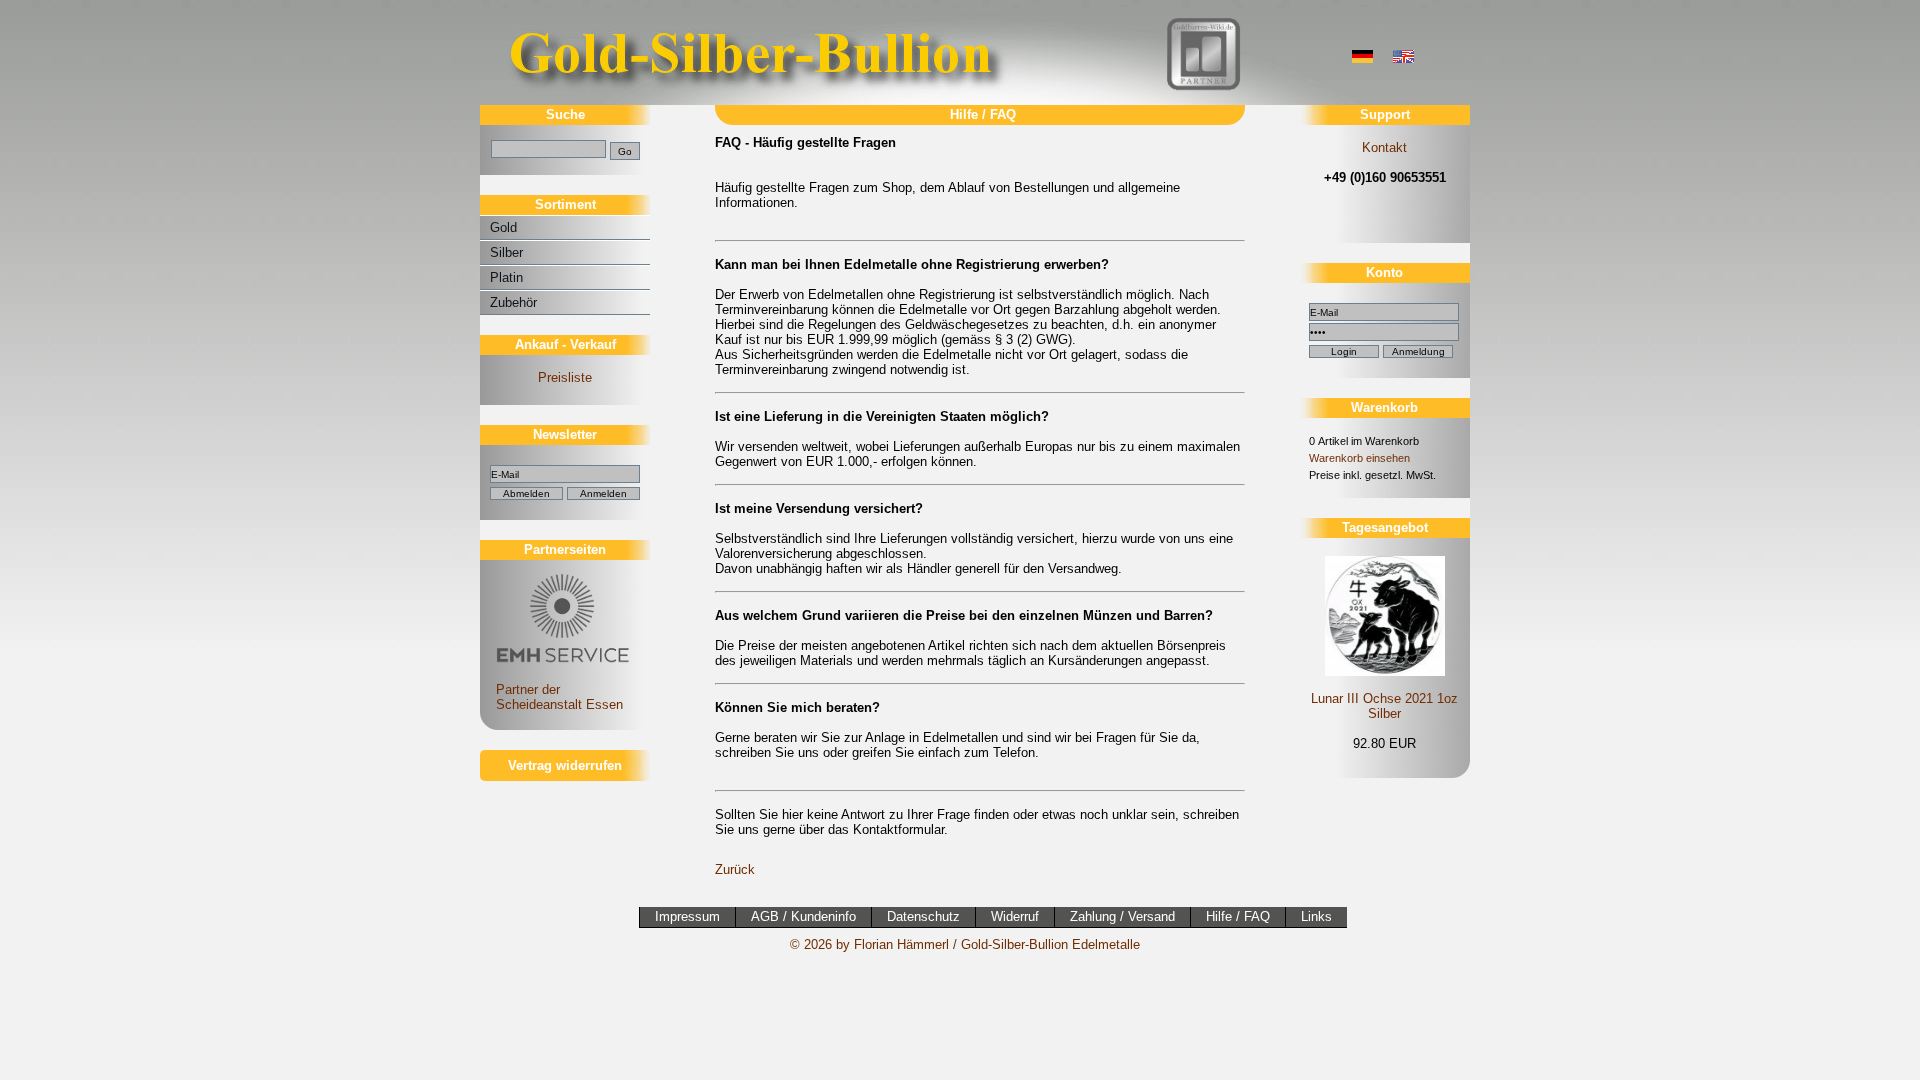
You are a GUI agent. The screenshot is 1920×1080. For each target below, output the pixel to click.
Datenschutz (923, 916)
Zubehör (513, 302)
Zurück (735, 869)
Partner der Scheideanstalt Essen (551, 697)
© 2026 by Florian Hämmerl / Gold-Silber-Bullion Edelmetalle (965, 944)
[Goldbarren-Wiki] (1203, 87)
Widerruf (1015, 916)
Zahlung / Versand (1122, 916)
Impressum (687, 916)
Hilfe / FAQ (1238, 916)
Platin (506, 277)
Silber (506, 252)
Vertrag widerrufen (565, 765)
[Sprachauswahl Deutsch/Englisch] (1362, 58)
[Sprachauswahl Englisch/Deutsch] (1403, 58)
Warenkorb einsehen (1359, 458)
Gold (503, 227)
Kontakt (1384, 147)
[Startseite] (755, 100)
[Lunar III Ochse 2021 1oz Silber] (1384, 614)
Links (1316, 916)
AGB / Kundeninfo (803, 916)
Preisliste (565, 377)
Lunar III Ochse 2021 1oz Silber (1384, 706)
